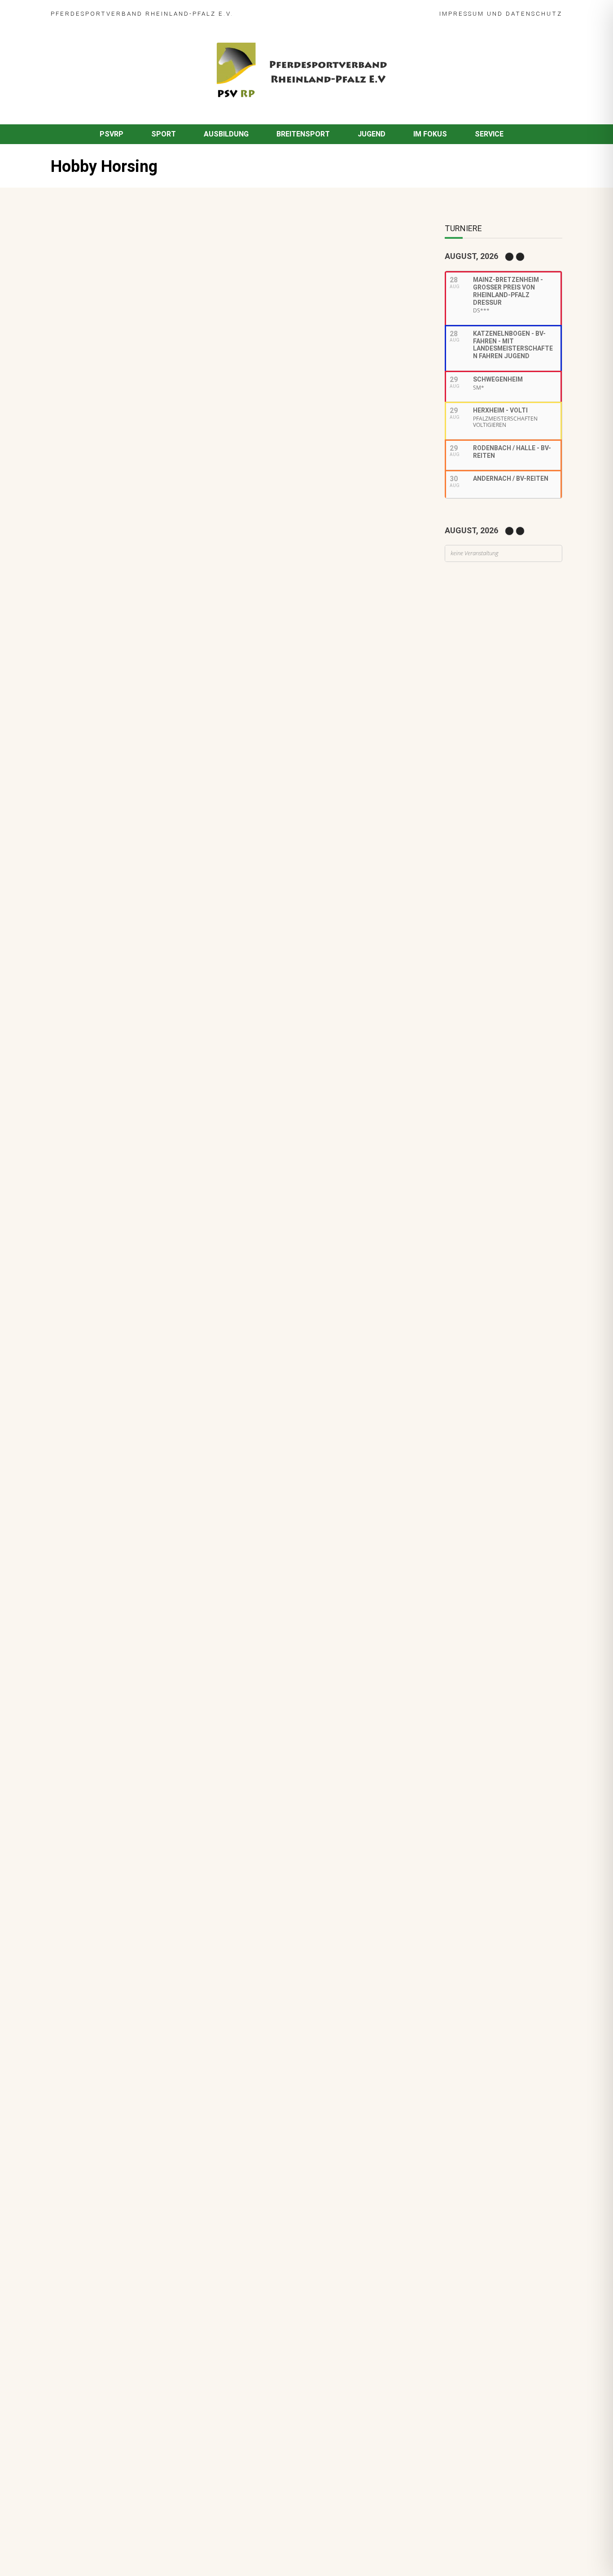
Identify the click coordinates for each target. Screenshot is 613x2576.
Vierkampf (190, 812)
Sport (164, 134)
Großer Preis (170, 802)
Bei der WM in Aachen (131, 744)
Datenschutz (534, 13)
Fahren (106, 710)
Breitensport (303, 134)
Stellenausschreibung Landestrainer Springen (171, 937)
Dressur (107, 802)
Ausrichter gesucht (127, 790)
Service (489, 134)
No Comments (156, 256)
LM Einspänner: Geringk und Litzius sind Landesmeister (186, 698)
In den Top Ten (120, 1074)
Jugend (372, 134)
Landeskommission (224, 802)
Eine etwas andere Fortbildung (107, 463)
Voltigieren (157, 756)
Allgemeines (114, 858)
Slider (130, 710)
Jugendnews (141, 1041)
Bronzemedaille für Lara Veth (144, 1120)
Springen (113, 812)
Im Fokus (430, 134)
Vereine (215, 858)
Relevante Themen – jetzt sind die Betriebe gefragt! (181, 983)
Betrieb (149, 995)
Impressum (462, 13)
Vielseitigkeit (150, 812)
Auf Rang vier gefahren (133, 1028)
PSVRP (112, 134)
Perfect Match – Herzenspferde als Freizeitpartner (179, 845)
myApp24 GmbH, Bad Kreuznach (147, 2544)
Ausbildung (226, 134)
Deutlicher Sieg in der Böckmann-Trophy (162, 891)
